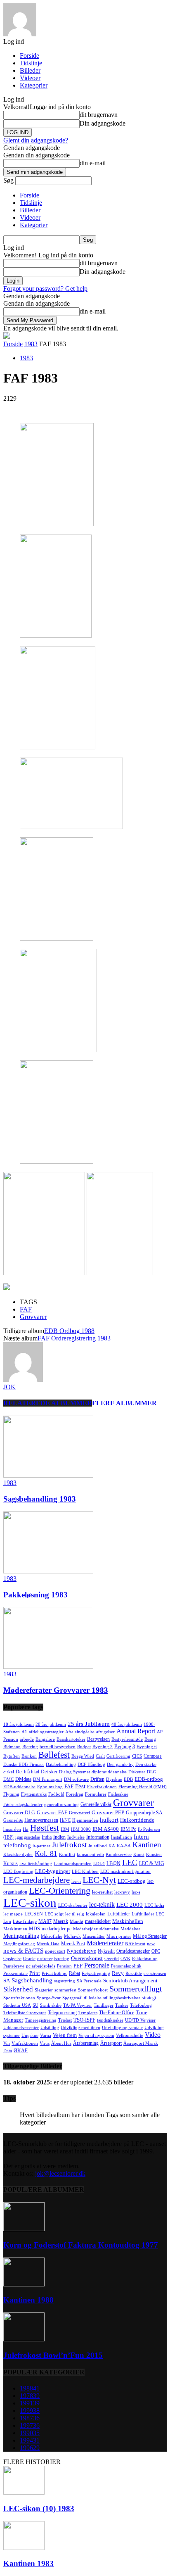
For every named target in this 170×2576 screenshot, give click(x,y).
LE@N (113, 1863)
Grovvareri (79, 1813)
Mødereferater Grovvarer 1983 (56, 1690)
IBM (65, 1829)
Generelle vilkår (96, 1804)
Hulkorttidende (137, 1820)
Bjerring (30, 1747)
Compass (153, 1756)
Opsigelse (12, 1959)
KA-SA (124, 1846)
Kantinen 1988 (28, 2300)
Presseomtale (15, 1974)
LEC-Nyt (99, 1880)
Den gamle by (120, 1764)
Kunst (139, 1855)
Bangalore (45, 1739)
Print (35, 1973)
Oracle (29, 1959)
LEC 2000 (130, 1905)
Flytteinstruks (34, 1794)
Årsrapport (111, 2043)
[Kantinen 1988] (24, 2284)
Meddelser (130, 1929)
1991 (30, 2403)
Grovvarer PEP (108, 1812)
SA (7, 1981)
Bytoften (12, 1756)
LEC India (154, 1905)
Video (153, 2035)
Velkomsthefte (130, 2035)
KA (112, 1846)
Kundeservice (119, 1855)
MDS (34, 1929)
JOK (9, 1387)
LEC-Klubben (85, 1871)
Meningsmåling (21, 1936)
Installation (122, 1837)
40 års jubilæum (127, 1724)
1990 (30, 2433)
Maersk (61, 1921)
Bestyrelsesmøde (127, 1739)
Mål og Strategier (150, 1936)
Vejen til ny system (96, 2035)
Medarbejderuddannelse (96, 1929)
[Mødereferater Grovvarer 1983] (48, 1667)
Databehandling (61, 1764)
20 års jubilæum (51, 1724)
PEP (78, 1966)
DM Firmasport (48, 1779)
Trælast (65, 2020)
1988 (30, 2388)
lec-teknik (102, 1905)
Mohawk (72, 1936)
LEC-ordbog (132, 1881)
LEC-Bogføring (18, 1871)
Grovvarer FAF (52, 1813)
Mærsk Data (48, 1944)
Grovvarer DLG (19, 1813)
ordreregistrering (53, 1959)
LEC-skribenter (73, 1905)
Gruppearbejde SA (144, 1813)
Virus (45, 2043)
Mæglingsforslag (19, 1944)
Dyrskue (114, 1779)
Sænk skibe (51, 2005)
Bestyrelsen (98, 1739)
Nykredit (106, 1951)
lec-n (76, 1881)
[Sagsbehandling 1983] (48, 1475)
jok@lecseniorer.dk (60, 2173)
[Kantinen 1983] (24, 2548)
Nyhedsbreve (81, 1951)
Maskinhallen (128, 1921)
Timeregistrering (41, 2020)
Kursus (11, 1863)
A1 (24, 1732)
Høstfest (45, 1828)
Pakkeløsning (145, 1959)
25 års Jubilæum (89, 1724)
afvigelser (105, 1732)
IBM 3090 (81, 1829)
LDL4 (99, 1864)
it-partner (41, 1846)
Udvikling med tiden (80, 2028)
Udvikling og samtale (122, 2028)
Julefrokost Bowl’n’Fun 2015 (53, 2355)
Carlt (100, 1756)
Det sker (49, 1772)
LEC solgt (54, 1914)
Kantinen (147, 1845)
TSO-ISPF (84, 2020)
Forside (30, 56)
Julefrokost (69, 1845)
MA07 (45, 1921)
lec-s (136, 1892)
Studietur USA (17, 2005)
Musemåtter (94, 1936)
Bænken (29, 1756)
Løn (7, 1921)
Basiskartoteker (71, 1739)
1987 (30, 2418)
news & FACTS (23, 1951)
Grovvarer (33, 1317)
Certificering (118, 1756)
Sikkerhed (18, 1989)
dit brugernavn (99, 115)
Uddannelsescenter (21, 2028)
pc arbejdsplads (41, 1966)
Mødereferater (105, 1943)
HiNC (65, 1820)
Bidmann (12, 1747)
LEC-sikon (30, 1903)
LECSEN (34, 1914)
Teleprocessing (62, 2013)
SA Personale (89, 1981)
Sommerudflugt (136, 1989)
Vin (7, 2043)
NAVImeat (135, 1944)
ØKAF (21, 2051)
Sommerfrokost (93, 1990)
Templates (88, 2013)
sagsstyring (65, 1981)
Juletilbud (98, 1846)
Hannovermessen (41, 1820)
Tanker (122, 2005)
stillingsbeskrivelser (122, 1998)
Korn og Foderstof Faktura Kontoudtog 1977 (81, 2245)
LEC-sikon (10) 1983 (39, 2508)
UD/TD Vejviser (140, 2020)
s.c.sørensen (155, 1974)
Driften (97, 1779)
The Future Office (117, 2013)
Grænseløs (13, 1820)
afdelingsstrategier (46, 1732)
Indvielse (76, 1837)
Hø (26, 1829)
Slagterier (44, 1990)
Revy (118, 1973)
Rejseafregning (96, 1974)
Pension (64, 1966)
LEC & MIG (152, 1863)
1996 (30, 2448)
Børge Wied (83, 1756)
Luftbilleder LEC (148, 1914)
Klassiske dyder (18, 1855)
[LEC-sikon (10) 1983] (24, 2492)
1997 (30, 2425)
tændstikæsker (110, 2020)
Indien (59, 1837)
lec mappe (13, 1914)
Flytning (11, 1794)
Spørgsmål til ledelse (82, 1998)
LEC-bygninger (53, 1871)
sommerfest (65, 1990)
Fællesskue (118, 1794)
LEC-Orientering (60, 1890)
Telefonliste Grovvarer (25, 2013)
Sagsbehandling (32, 1980)
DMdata (23, 1779)
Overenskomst (87, 1958)
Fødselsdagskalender (23, 1805)
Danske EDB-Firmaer (24, 1764)
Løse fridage (25, 1921)
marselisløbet (98, 1921)
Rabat (74, 1973)
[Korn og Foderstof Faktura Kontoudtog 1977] (24, 2229)
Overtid (112, 1959)
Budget (84, 1747)
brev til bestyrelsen (58, 1747)
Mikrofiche (52, 1936)
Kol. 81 (46, 1854)
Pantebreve (14, 1966)
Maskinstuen (15, 1929)
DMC (8, 1779)
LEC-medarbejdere (37, 1880)
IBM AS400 (106, 1829)
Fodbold (56, 1794)
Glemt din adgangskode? (36, 140)
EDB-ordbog (149, 1779)
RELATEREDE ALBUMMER (48, 1403)
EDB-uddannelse (19, 1787)
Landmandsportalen (73, 1864)
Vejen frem (65, 2035)
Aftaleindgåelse (80, 1732)
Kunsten (154, 1855)
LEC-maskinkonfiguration (125, 1871)
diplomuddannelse (109, 1772)
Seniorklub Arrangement (130, 1981)
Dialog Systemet (74, 1772)
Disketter (137, 1772)
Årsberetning (86, 2043)
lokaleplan (96, 1914)
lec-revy (122, 1892)
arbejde (27, 1739)
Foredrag (75, 1794)
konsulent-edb (90, 1855)
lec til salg (75, 1914)
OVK (125, 1959)
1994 (30, 2440)
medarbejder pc (57, 1929)
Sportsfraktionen (19, 1998)
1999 (30, 2411)
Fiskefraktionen (102, 1787)
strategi (149, 1998)
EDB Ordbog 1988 (69, 1331)
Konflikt (67, 1855)
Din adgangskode (103, 123)
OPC (156, 1951)
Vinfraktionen (25, 2043)
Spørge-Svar (49, 1998)
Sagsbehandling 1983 (40, 1499)
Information (98, 1837)
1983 (31, 344)
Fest (80, 1786)
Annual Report (136, 1731)
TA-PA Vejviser (78, 2005)
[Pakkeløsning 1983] (48, 1571)
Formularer (96, 1794)
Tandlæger (104, 2005)
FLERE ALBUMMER (124, 1403)
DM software (76, 1779)
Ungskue (30, 2035)
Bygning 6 (147, 1747)
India (47, 1837)
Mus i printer (119, 1936)
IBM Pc (128, 1829)
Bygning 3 (125, 1747)
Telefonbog (141, 2005)
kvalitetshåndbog (36, 1864)
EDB (128, 1779)
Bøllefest (54, 1755)
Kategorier (34, 85)
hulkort (109, 1820)
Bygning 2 (103, 1747)
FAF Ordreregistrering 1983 (74, 1338)
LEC (130, 1862)
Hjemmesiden (85, 1820)
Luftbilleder (119, 1914)
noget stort (55, 1951)
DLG (152, 1772)
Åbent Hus (61, 2043)
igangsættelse (28, 1837)
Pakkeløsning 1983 (35, 1595)
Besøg (150, 1739)
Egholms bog (50, 1787)
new (151, 1944)
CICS (137, 1756)
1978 (30, 2396)
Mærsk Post (73, 1944)
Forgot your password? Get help (45, 289)
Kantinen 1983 (28, 2563)
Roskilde (134, 1974)
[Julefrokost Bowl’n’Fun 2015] (24, 2339)
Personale (97, 1965)
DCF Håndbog (91, 1764)
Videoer (30, 78)
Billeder (30, 70)
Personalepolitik (126, 1966)
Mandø (77, 1921)
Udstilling (50, 2028)
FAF (26, 1309)
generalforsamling (61, 1805)
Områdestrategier (133, 1951)
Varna (46, 2035)
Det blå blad (27, 1772)
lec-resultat (102, 1892)
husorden (12, 1829)
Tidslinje (31, 63)
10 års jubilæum (19, 1724)
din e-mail (93, 163)
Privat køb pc (54, 1974)
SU (35, 2005)
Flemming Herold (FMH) (143, 1787)
